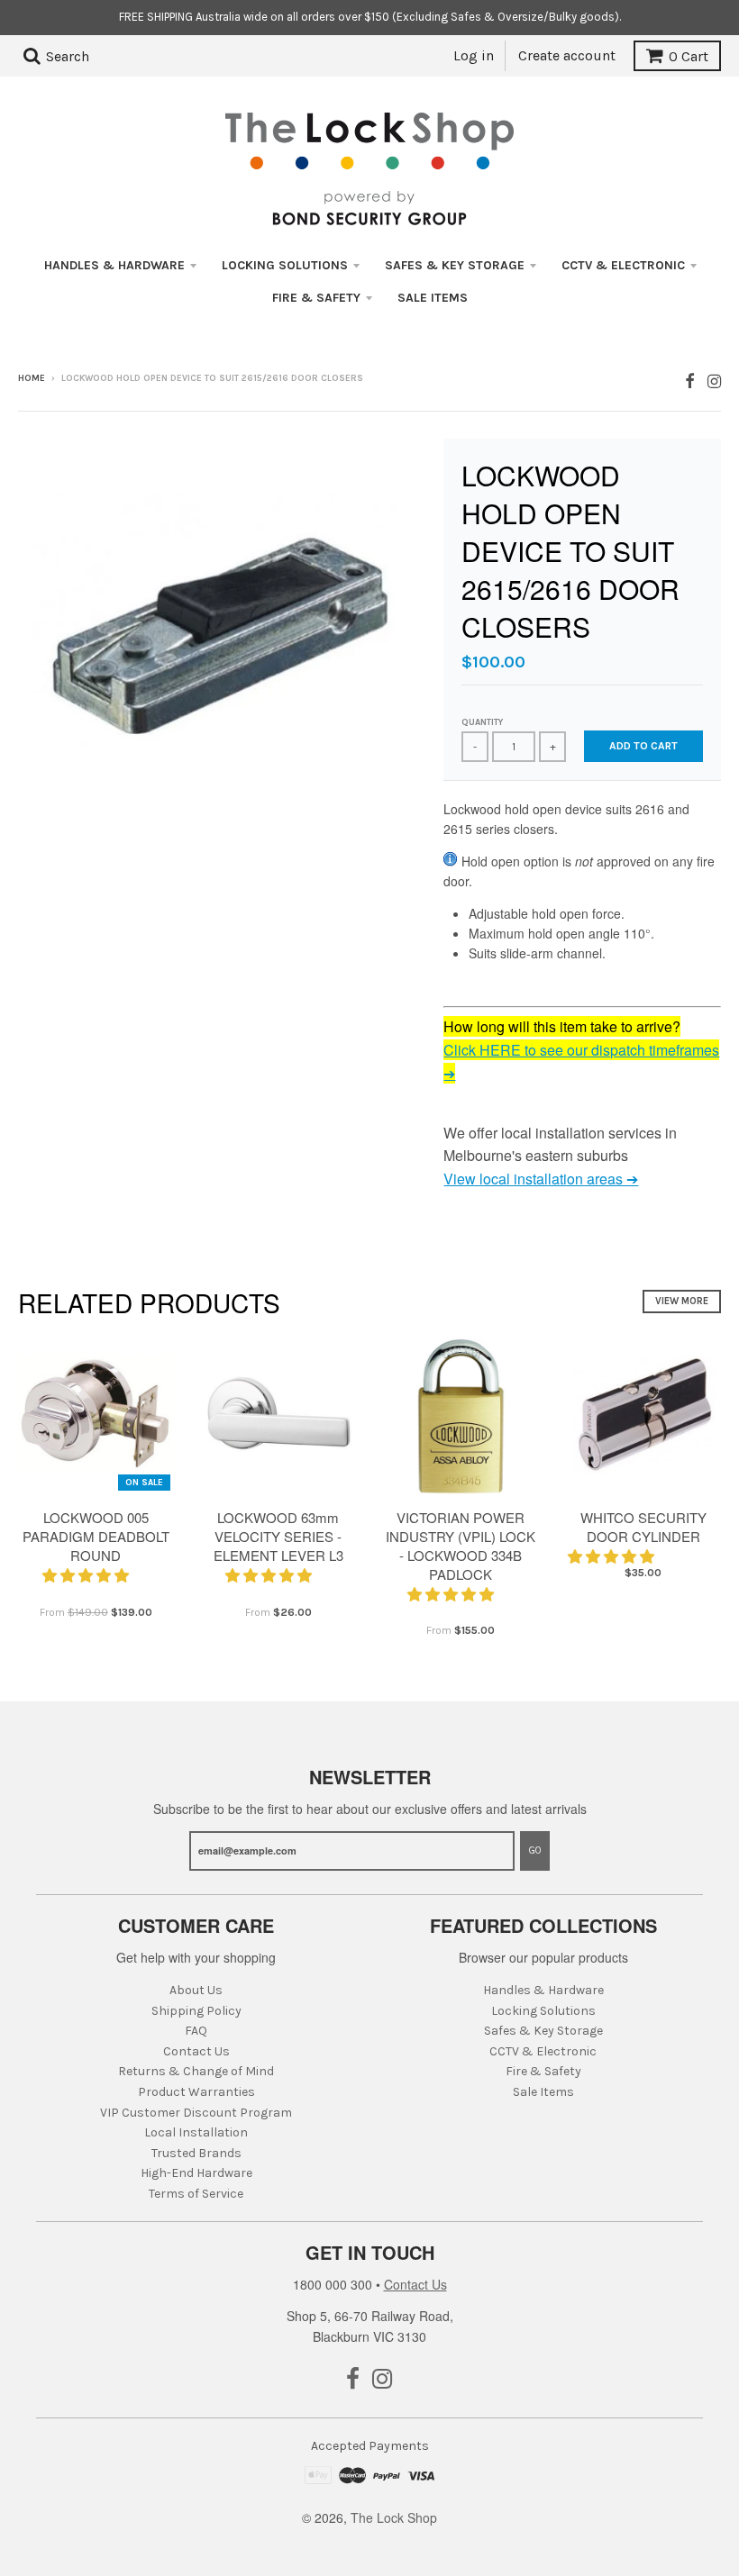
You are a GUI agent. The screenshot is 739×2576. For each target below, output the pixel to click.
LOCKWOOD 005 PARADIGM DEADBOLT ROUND (96, 1536)
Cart (689, 56)
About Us (196, 1990)
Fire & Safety (316, 298)
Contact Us (196, 2051)
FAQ (196, 2031)
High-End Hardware (196, 2173)
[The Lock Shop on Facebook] (690, 380)
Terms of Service (196, 2194)
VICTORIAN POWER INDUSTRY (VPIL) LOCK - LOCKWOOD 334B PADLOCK (461, 1545)
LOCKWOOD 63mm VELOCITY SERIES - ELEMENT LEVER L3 (278, 1536)
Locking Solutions (285, 265)
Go (535, 1850)
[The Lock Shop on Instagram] (714, 380)
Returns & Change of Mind (196, 2071)
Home (32, 378)
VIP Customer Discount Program (196, 2113)
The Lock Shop (394, 2517)
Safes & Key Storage (455, 265)
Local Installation (196, 2132)
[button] (87, 1575)
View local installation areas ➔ (541, 1179)
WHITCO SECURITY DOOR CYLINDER (643, 1527)
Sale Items (433, 298)
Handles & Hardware (114, 265)
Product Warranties (196, 2092)
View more (682, 1301)
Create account (567, 55)
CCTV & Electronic (623, 265)
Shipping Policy (196, 2011)
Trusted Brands (196, 2153)
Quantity (482, 722)
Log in (474, 55)
